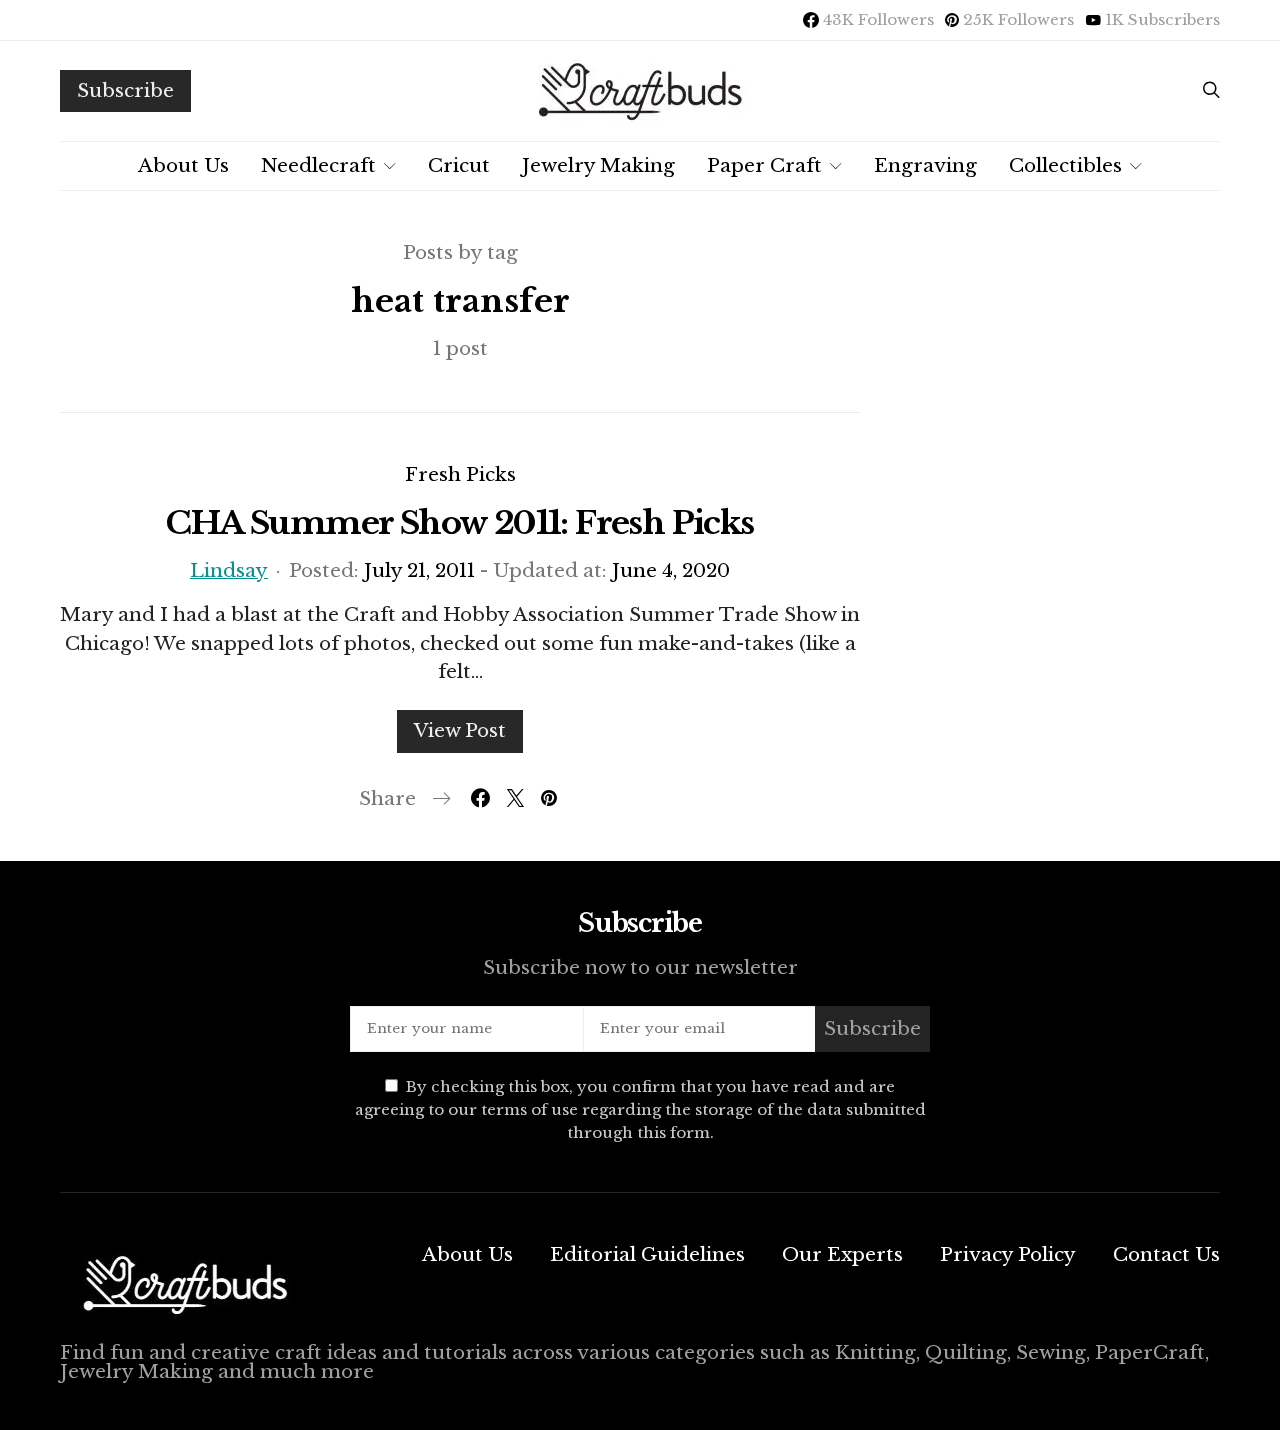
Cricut (459, 165)
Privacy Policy (1008, 1254)
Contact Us (1166, 1254)
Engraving (925, 165)
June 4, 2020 (671, 570)
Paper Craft (764, 165)
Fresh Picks (460, 474)
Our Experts (842, 1254)
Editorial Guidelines (647, 1254)
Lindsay (229, 570)
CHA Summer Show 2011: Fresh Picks (459, 523)
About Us (183, 165)
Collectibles (1065, 165)
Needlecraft (318, 165)
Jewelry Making (598, 165)
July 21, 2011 (419, 570)
